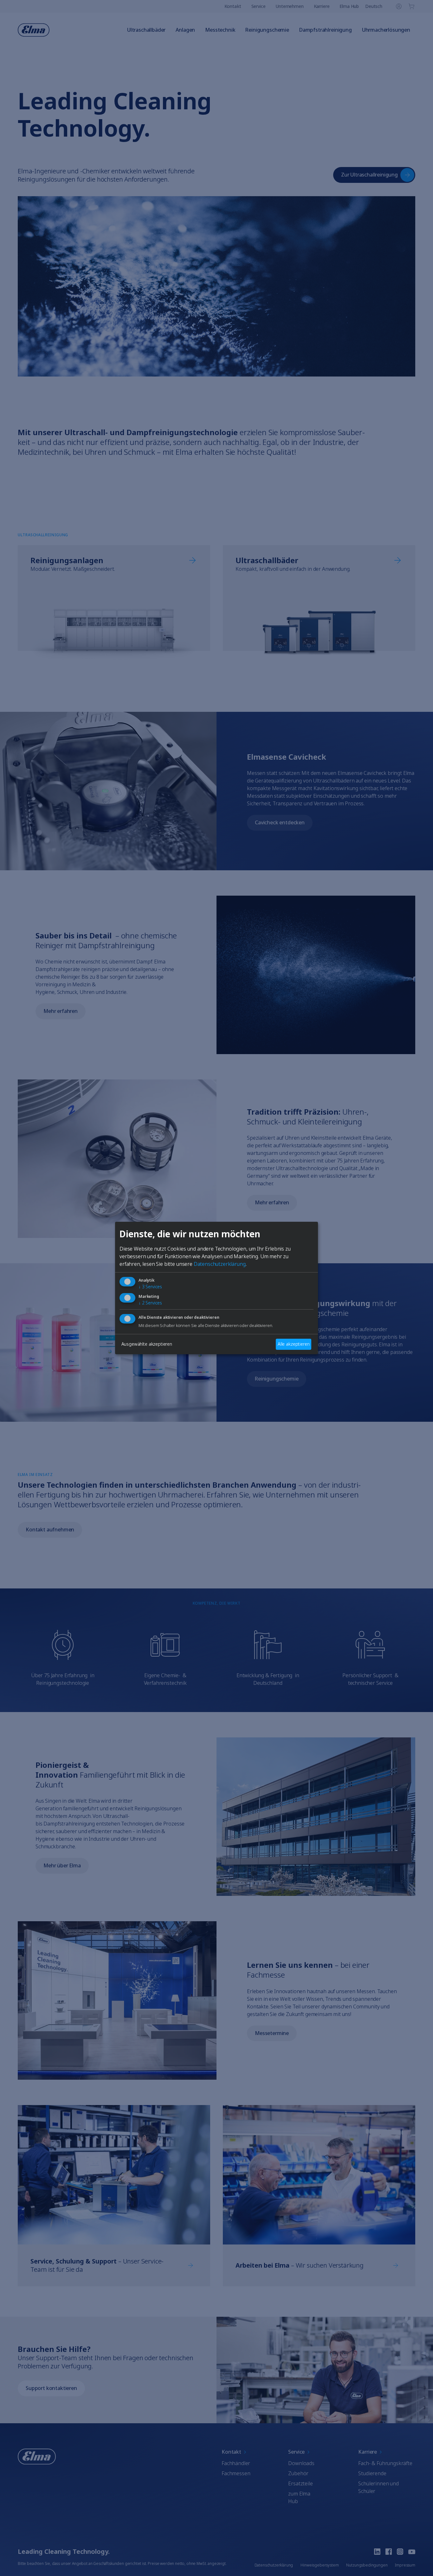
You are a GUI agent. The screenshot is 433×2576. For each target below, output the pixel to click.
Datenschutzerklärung (220, 1264)
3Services (150, 1287)
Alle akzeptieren (294, 1344)
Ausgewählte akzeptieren (147, 1344)
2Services (150, 1303)
